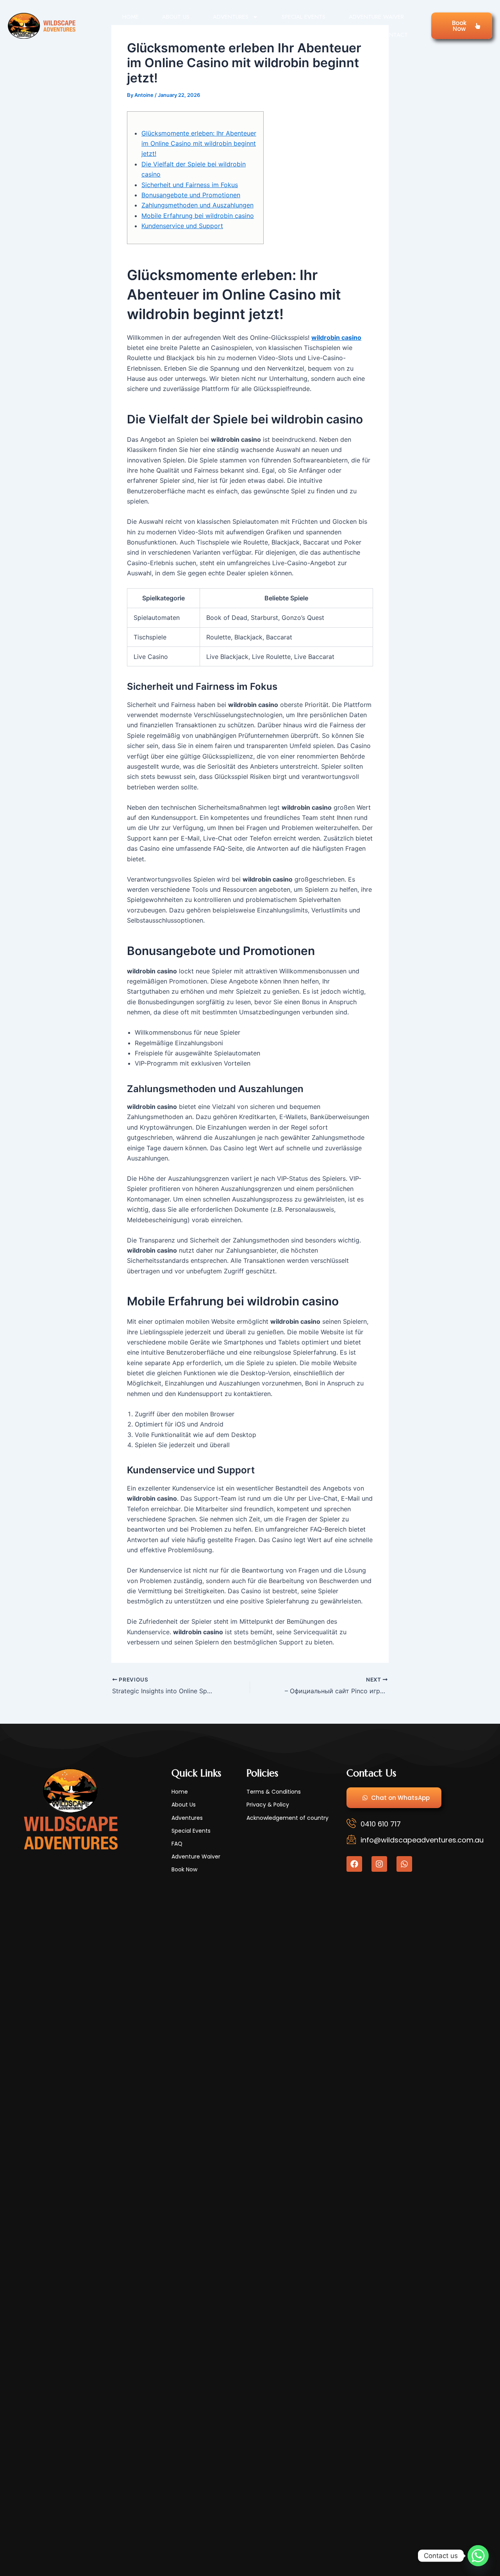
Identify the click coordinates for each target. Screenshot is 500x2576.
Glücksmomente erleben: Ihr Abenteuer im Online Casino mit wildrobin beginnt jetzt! (199, 144)
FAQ (352, 35)
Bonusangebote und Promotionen (191, 195)
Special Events (304, 17)
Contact (394, 35)
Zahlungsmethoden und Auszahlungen (197, 205)
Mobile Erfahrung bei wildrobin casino (198, 216)
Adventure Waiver (376, 17)
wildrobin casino (336, 337)
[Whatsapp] (478, 2556)
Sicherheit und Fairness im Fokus (190, 185)
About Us (176, 17)
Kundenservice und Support (182, 226)
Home (130, 17)
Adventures (231, 17)
